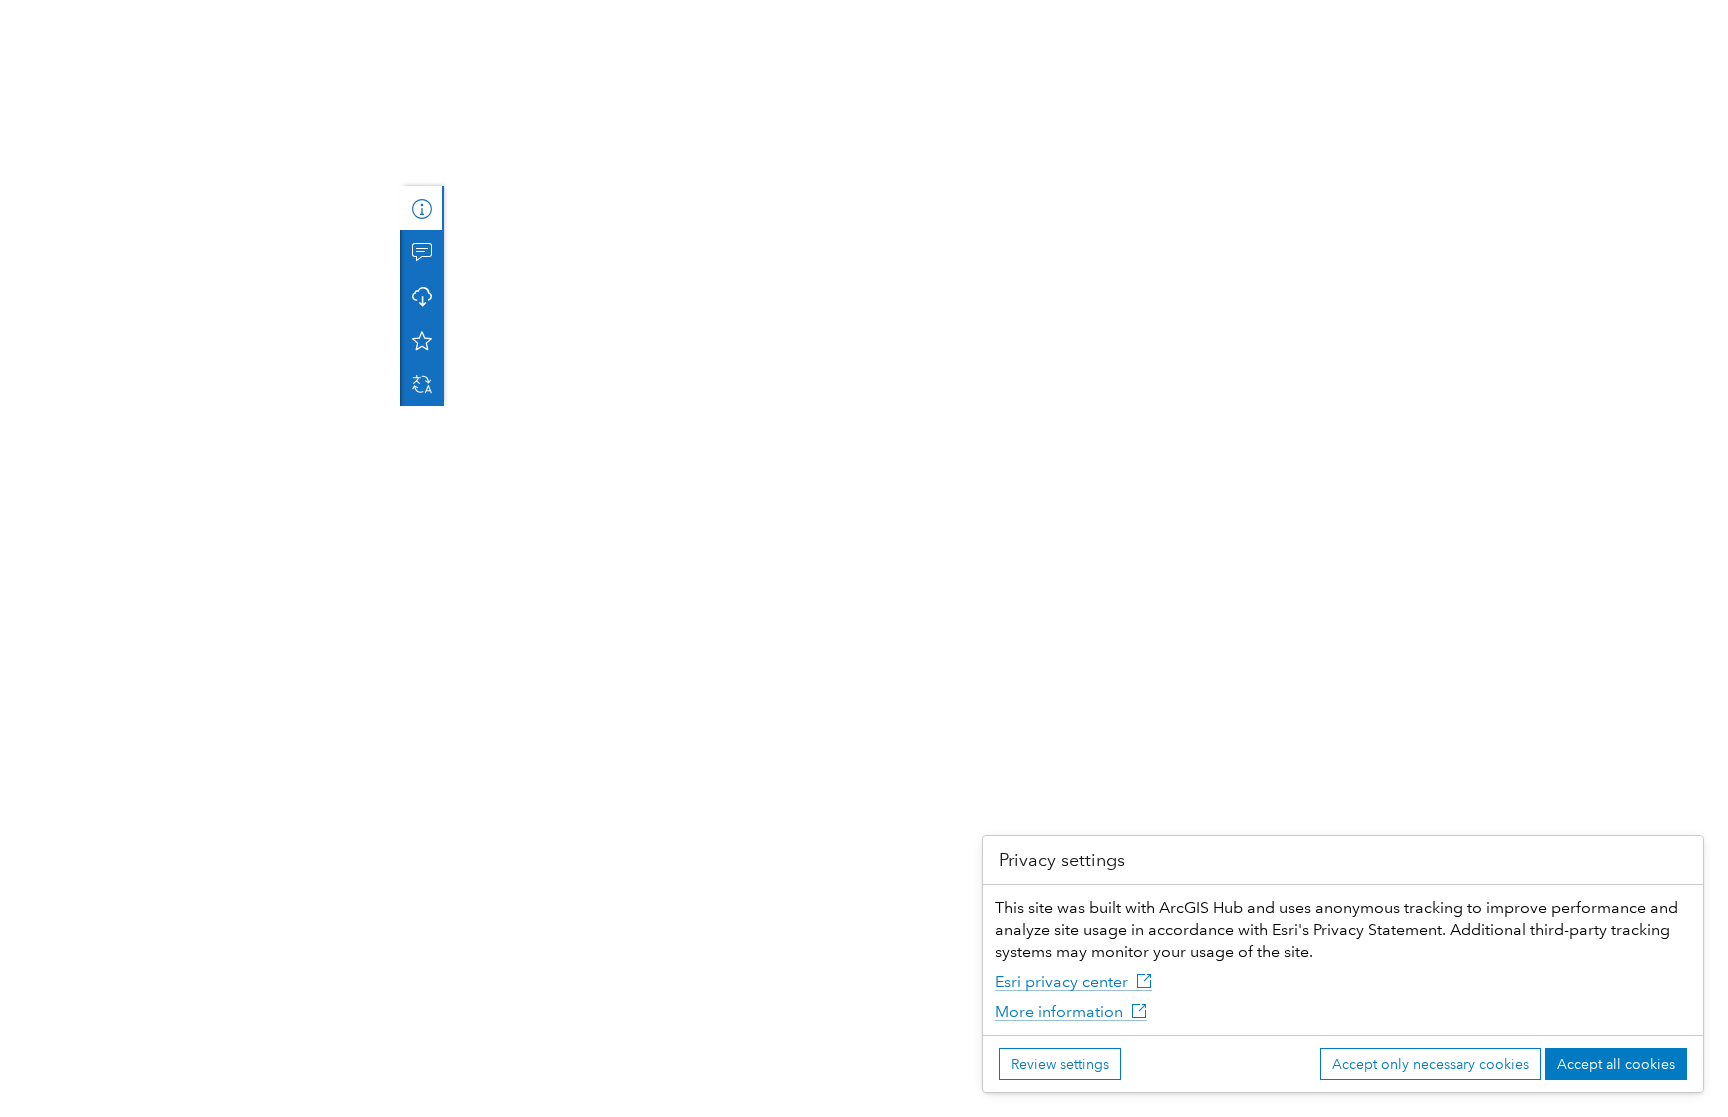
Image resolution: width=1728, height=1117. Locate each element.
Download (422, 296)
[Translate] (422, 384)
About (422, 208)
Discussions (422, 252)
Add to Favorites (422, 340)
